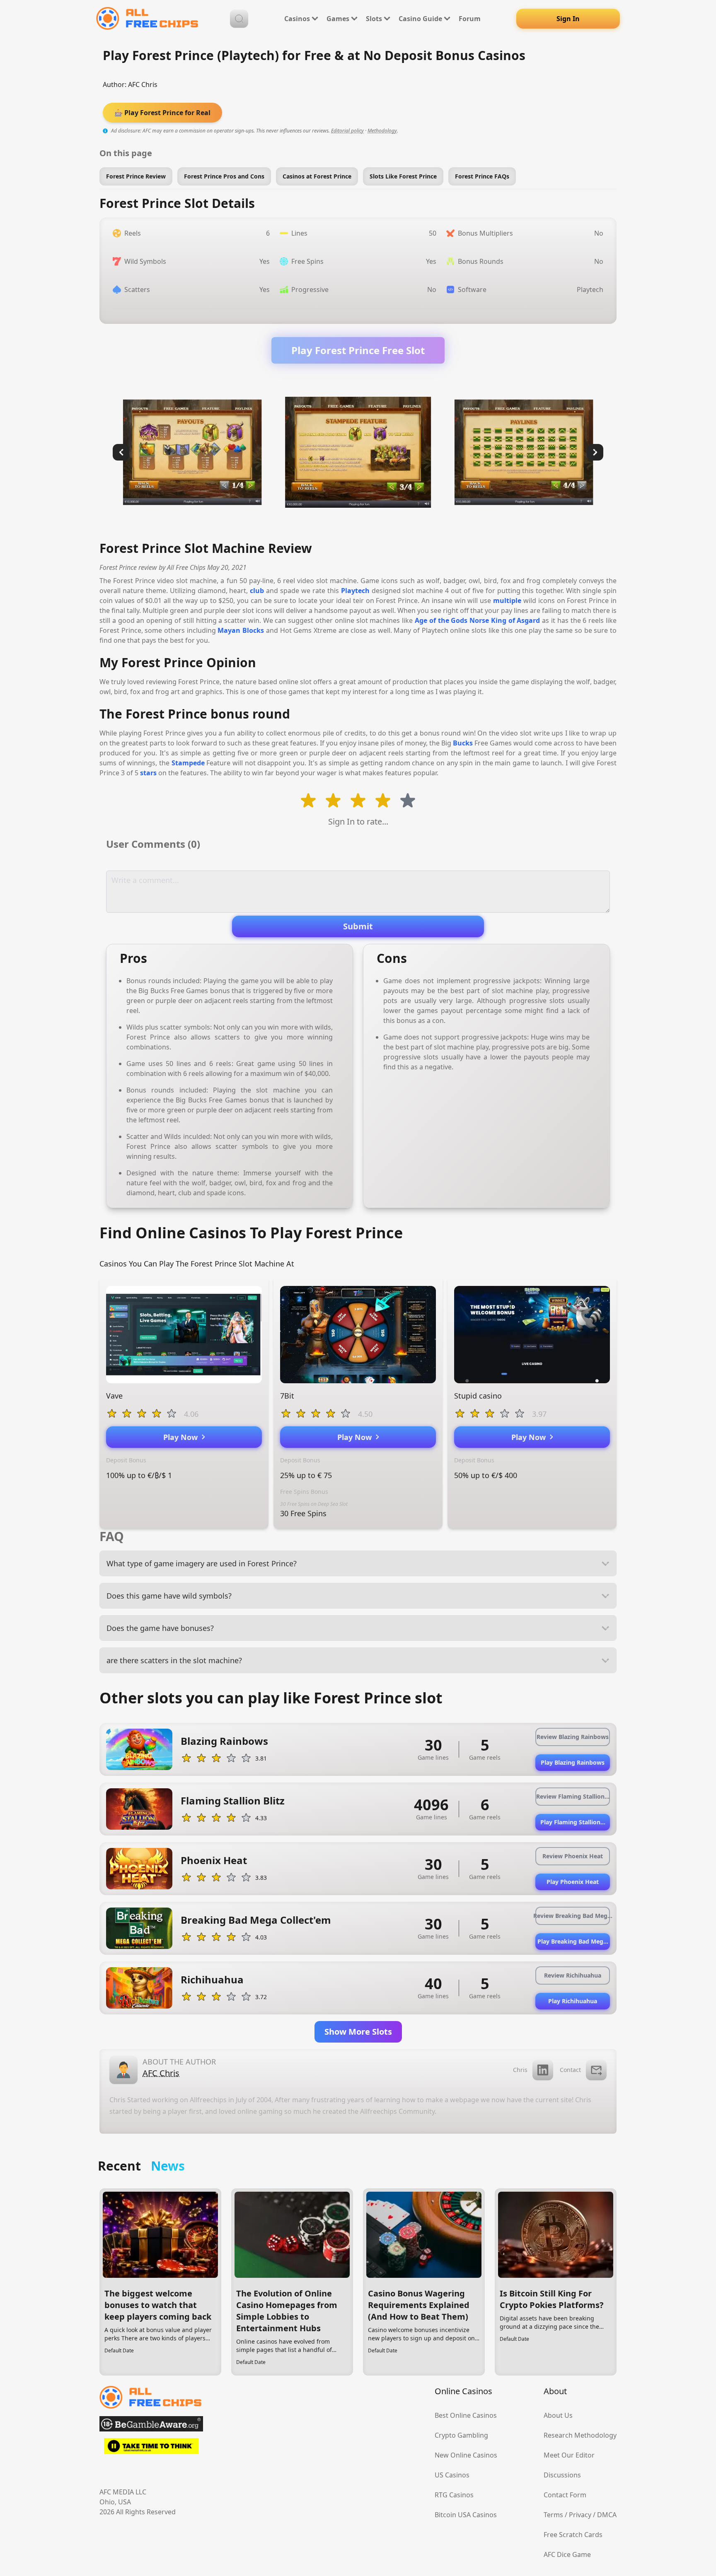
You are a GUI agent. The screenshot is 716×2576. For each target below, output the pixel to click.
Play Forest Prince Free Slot (358, 350)
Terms (553, 2515)
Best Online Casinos (466, 2415)
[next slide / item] (595, 452)
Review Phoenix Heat (573, 1856)
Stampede (188, 763)
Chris (520, 2070)
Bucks (463, 743)
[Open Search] (239, 19)
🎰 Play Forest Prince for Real (162, 113)
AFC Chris (143, 84)
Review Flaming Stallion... (573, 1796)
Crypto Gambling (461, 2435)
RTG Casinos (454, 2495)
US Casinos (452, 2475)
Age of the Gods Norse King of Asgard (478, 620)
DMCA (607, 2515)
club (257, 591)
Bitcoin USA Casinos (466, 2515)
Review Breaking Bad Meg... (573, 1916)
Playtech (355, 591)
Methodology (382, 131)
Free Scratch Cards (573, 2535)
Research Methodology (580, 2435)
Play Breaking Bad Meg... (573, 1941)
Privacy (580, 2515)
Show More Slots (358, 2032)
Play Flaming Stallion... (573, 1822)
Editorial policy (347, 131)
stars (148, 773)
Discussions (562, 2475)
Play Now (183, 1437)
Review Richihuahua (573, 1975)
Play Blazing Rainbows (573, 1762)
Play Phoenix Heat (573, 1882)
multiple (507, 601)
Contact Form (565, 2495)
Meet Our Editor (569, 2455)
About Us (558, 2415)
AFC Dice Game (567, 2554)
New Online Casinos (466, 2455)
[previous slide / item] (121, 452)
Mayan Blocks (241, 630)
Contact (570, 2070)
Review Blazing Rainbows (573, 1737)
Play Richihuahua (573, 2001)
